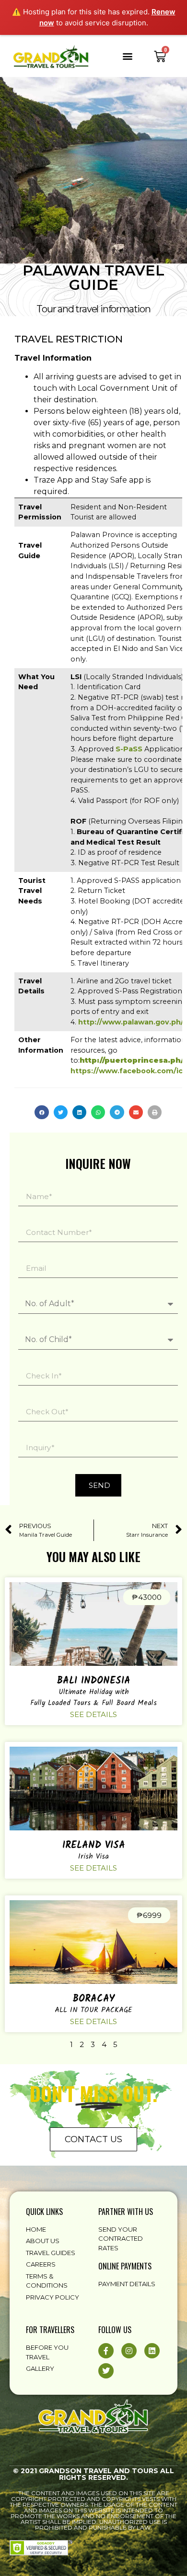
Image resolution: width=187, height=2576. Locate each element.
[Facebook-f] (106, 2351)
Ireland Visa (94, 1846)
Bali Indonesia (93, 1681)
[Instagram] (129, 2351)
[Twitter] (106, 2371)
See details (93, 1714)
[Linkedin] (152, 2351)
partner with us (126, 2212)
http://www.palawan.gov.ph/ (131, 1022)
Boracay (93, 1999)
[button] (128, 56)
